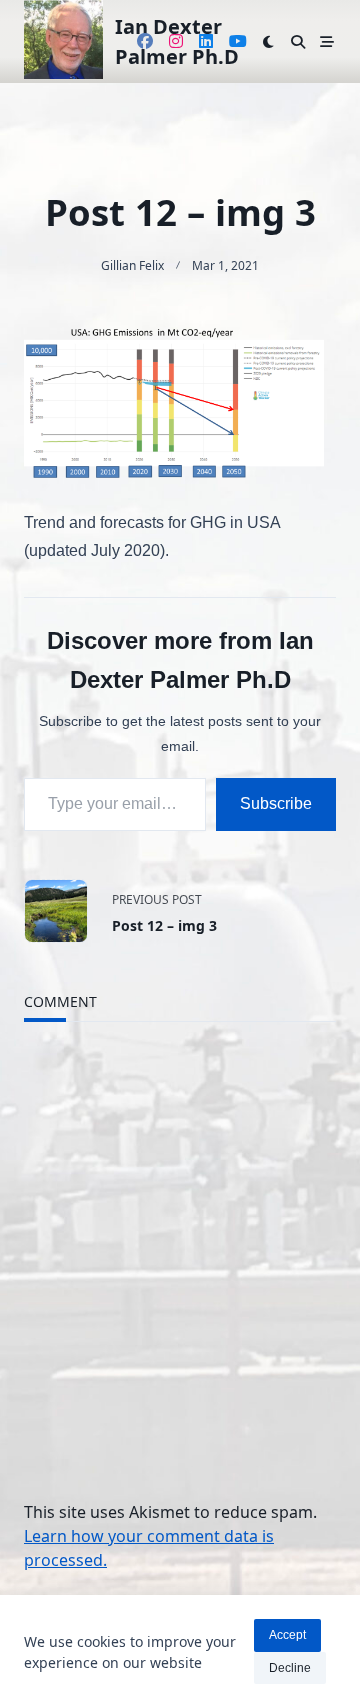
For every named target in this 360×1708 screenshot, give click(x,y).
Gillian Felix (132, 265)
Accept (287, 1635)
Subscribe (276, 803)
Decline (290, 1668)
